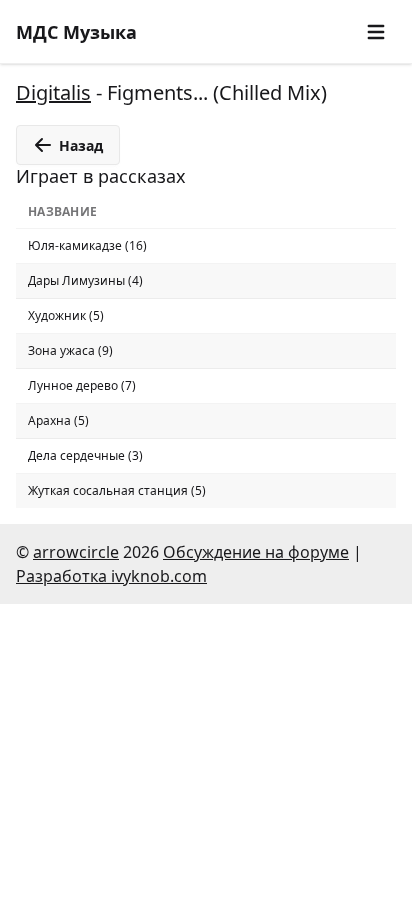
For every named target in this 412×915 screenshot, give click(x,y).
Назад (81, 145)
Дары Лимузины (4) (85, 280)
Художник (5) (66, 315)
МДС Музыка (76, 32)
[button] (376, 32)
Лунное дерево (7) (82, 385)
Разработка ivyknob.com (111, 576)
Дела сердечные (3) (85, 455)
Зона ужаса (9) (70, 350)
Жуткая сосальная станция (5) (117, 490)
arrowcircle (76, 552)
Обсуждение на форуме (256, 552)
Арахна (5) (58, 420)
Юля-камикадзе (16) (87, 245)
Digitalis (53, 92)
